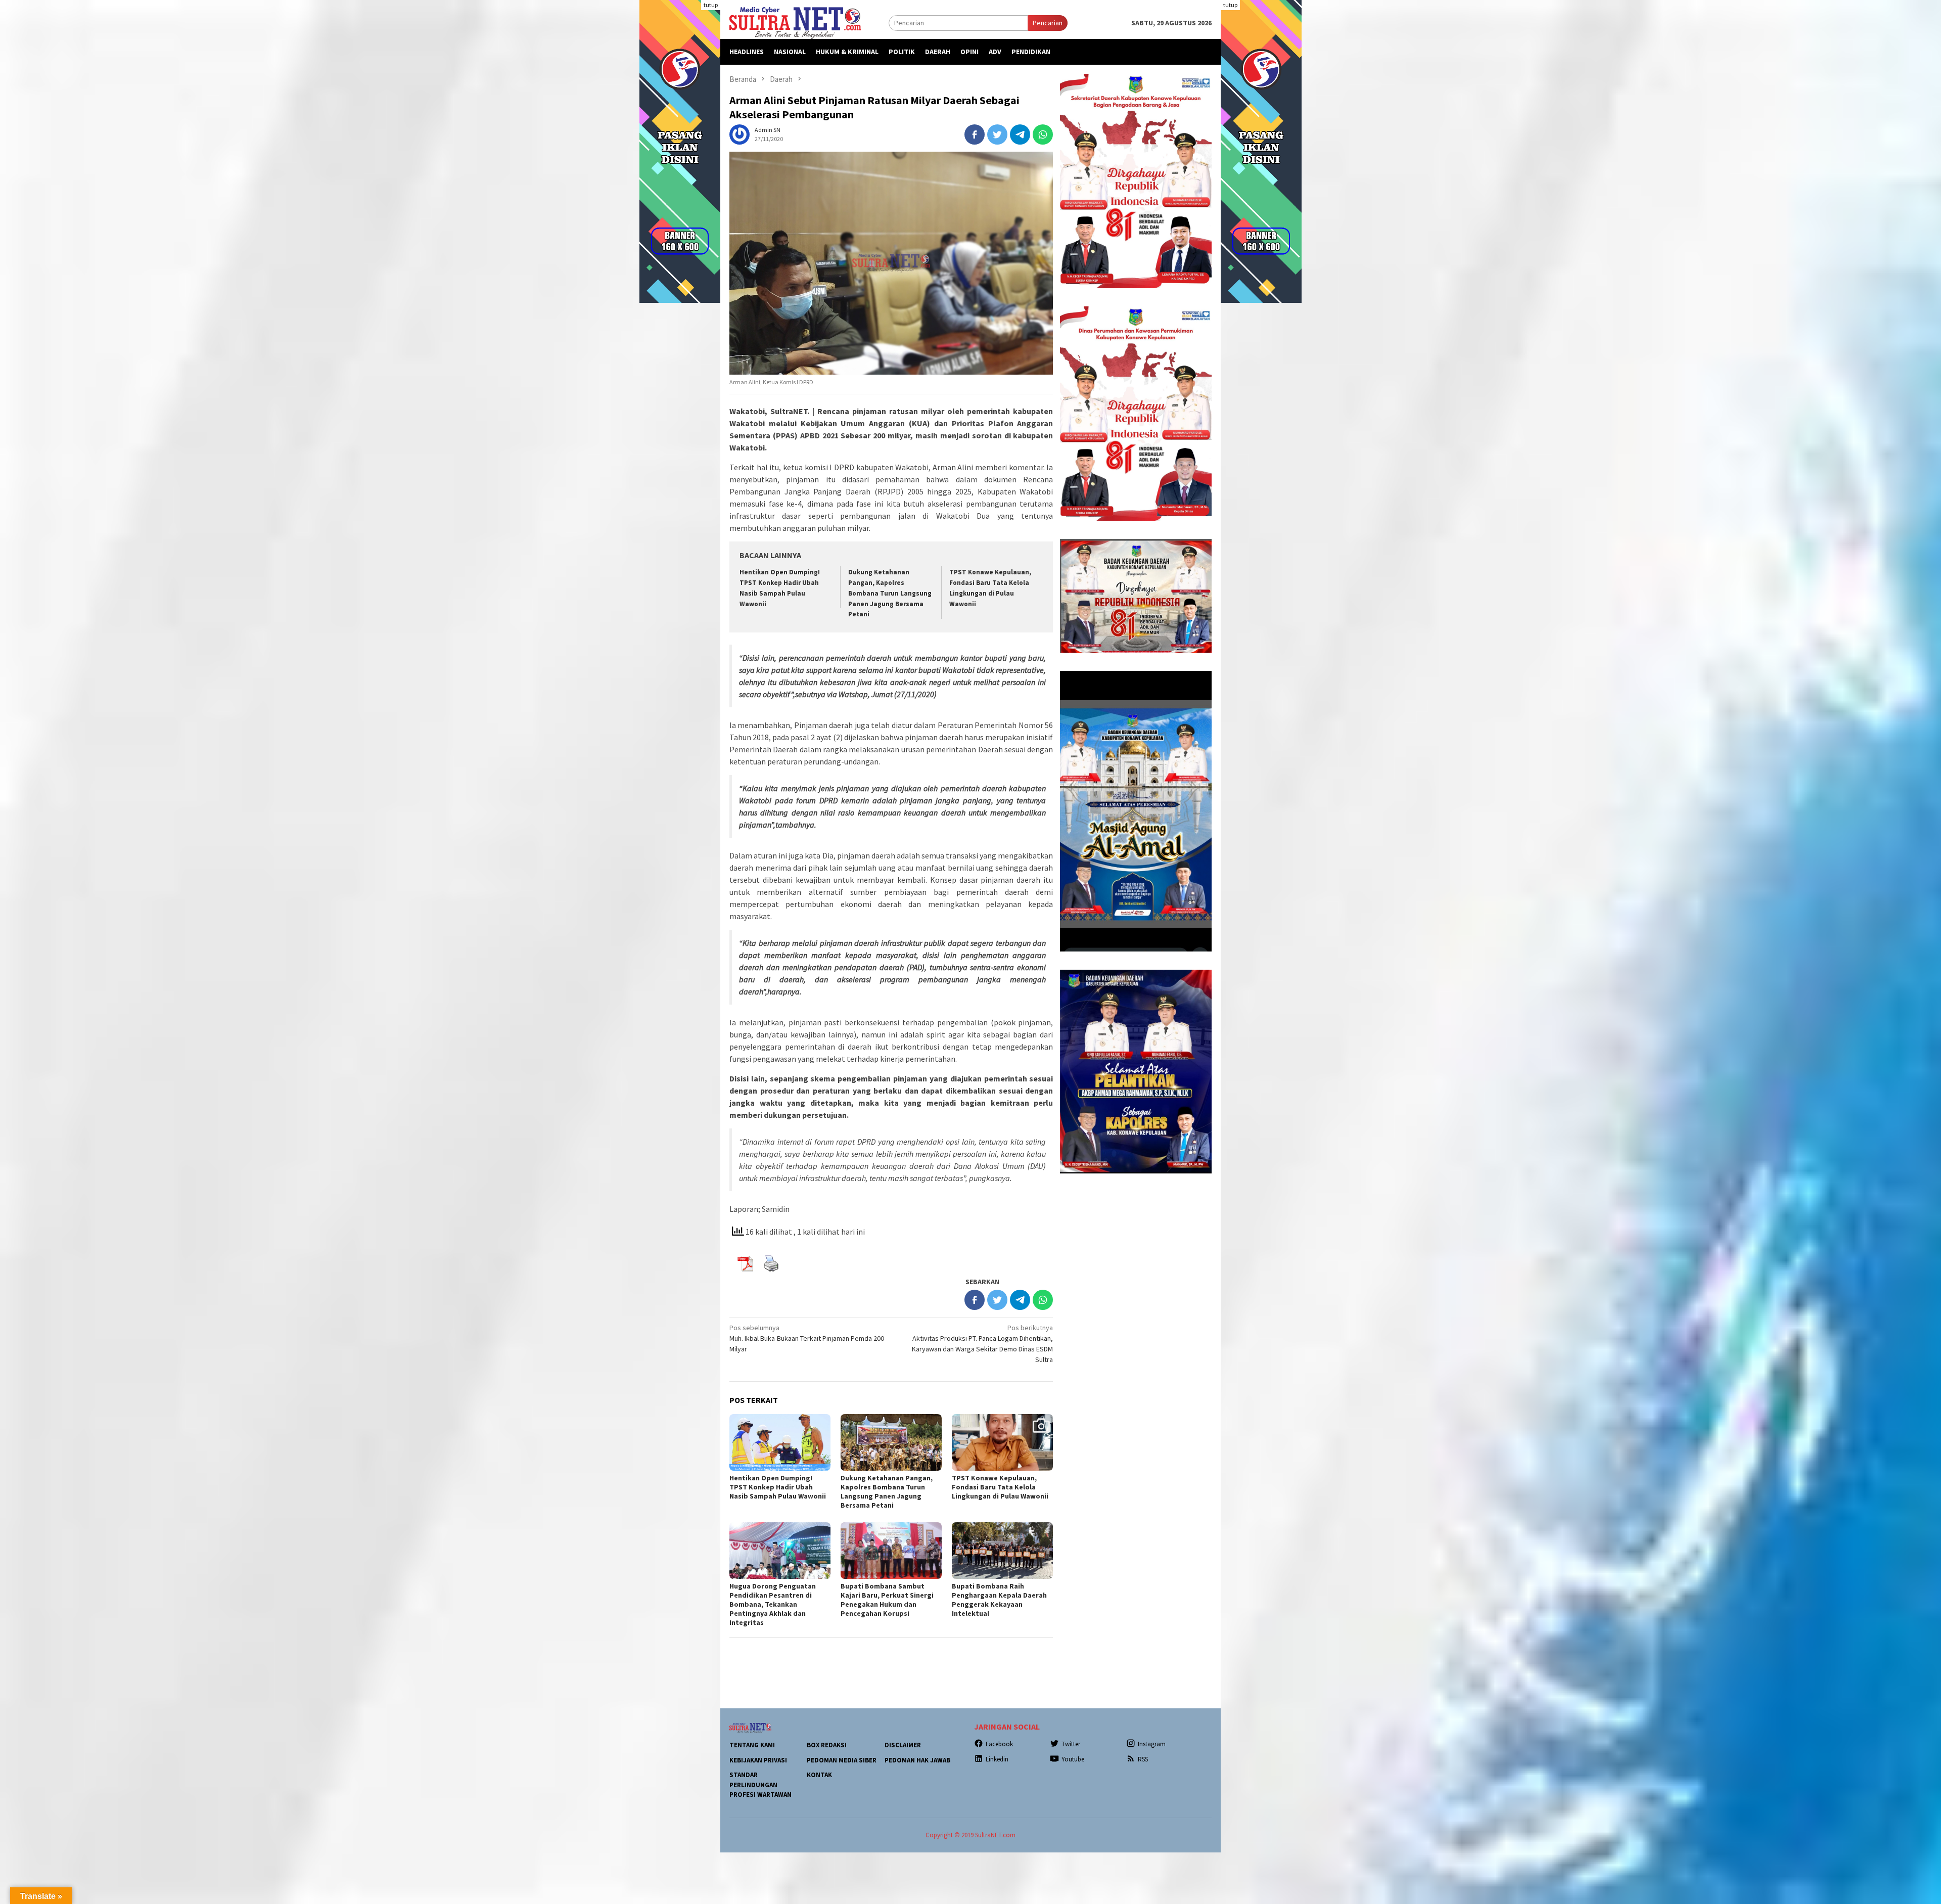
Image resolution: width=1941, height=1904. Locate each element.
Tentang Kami (752, 1745)
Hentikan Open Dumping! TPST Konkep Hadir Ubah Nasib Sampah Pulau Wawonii (778, 1487)
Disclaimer (903, 1745)
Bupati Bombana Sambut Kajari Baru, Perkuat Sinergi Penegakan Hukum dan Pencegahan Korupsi (887, 1600)
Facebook (999, 1744)
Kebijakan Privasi (758, 1760)
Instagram (1152, 1744)
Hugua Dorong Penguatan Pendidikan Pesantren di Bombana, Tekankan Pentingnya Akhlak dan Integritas (773, 1604)
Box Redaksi (827, 1745)
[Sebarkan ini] (975, 134)
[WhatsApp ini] (1043, 134)
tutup (711, 5)
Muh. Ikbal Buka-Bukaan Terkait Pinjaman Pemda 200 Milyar (807, 1338)
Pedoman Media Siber (842, 1760)
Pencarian (1048, 23)
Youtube (1073, 1759)
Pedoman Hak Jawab (917, 1760)
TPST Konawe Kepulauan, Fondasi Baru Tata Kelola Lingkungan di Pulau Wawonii (1001, 1487)
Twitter (1071, 1744)
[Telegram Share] (1020, 134)
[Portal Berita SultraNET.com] (795, 22)
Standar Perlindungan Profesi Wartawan (760, 1785)
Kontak (819, 1775)
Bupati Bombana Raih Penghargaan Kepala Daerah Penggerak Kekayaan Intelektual (999, 1600)
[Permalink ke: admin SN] (740, 133)
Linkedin (997, 1759)
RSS (1143, 1759)
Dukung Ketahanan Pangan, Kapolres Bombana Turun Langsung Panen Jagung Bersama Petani (890, 593)
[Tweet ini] (997, 134)
